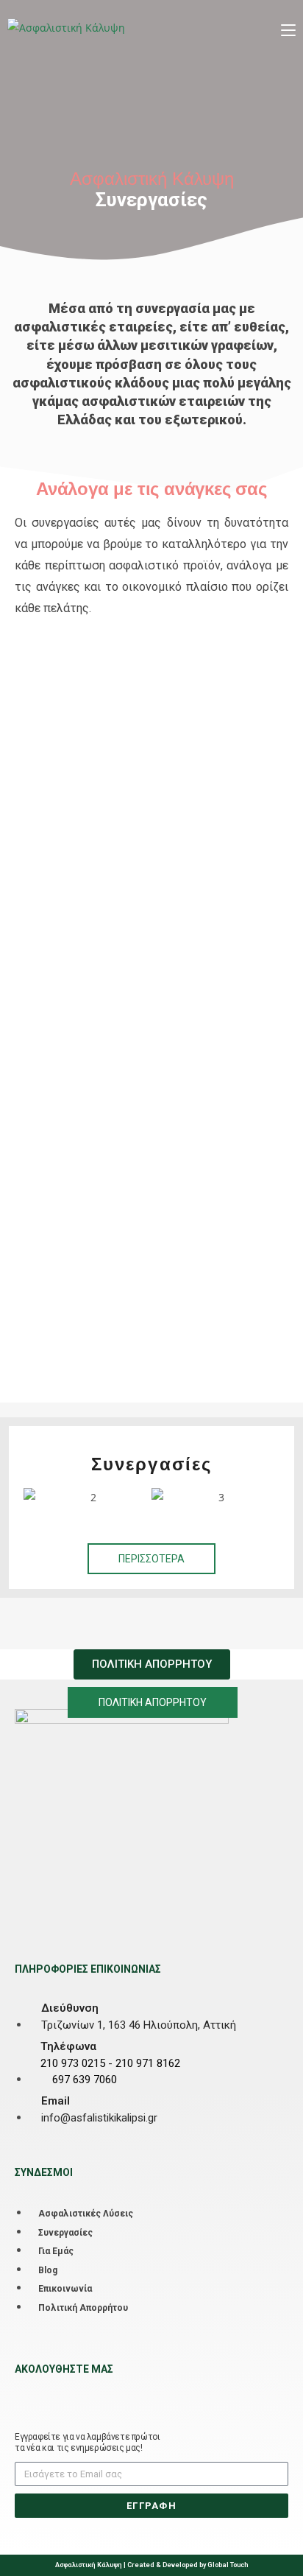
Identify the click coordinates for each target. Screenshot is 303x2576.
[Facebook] (24, 2393)
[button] (38, 1497)
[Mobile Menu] (288, 27)
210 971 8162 (148, 2063)
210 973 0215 (73, 2063)
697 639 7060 (85, 2080)
